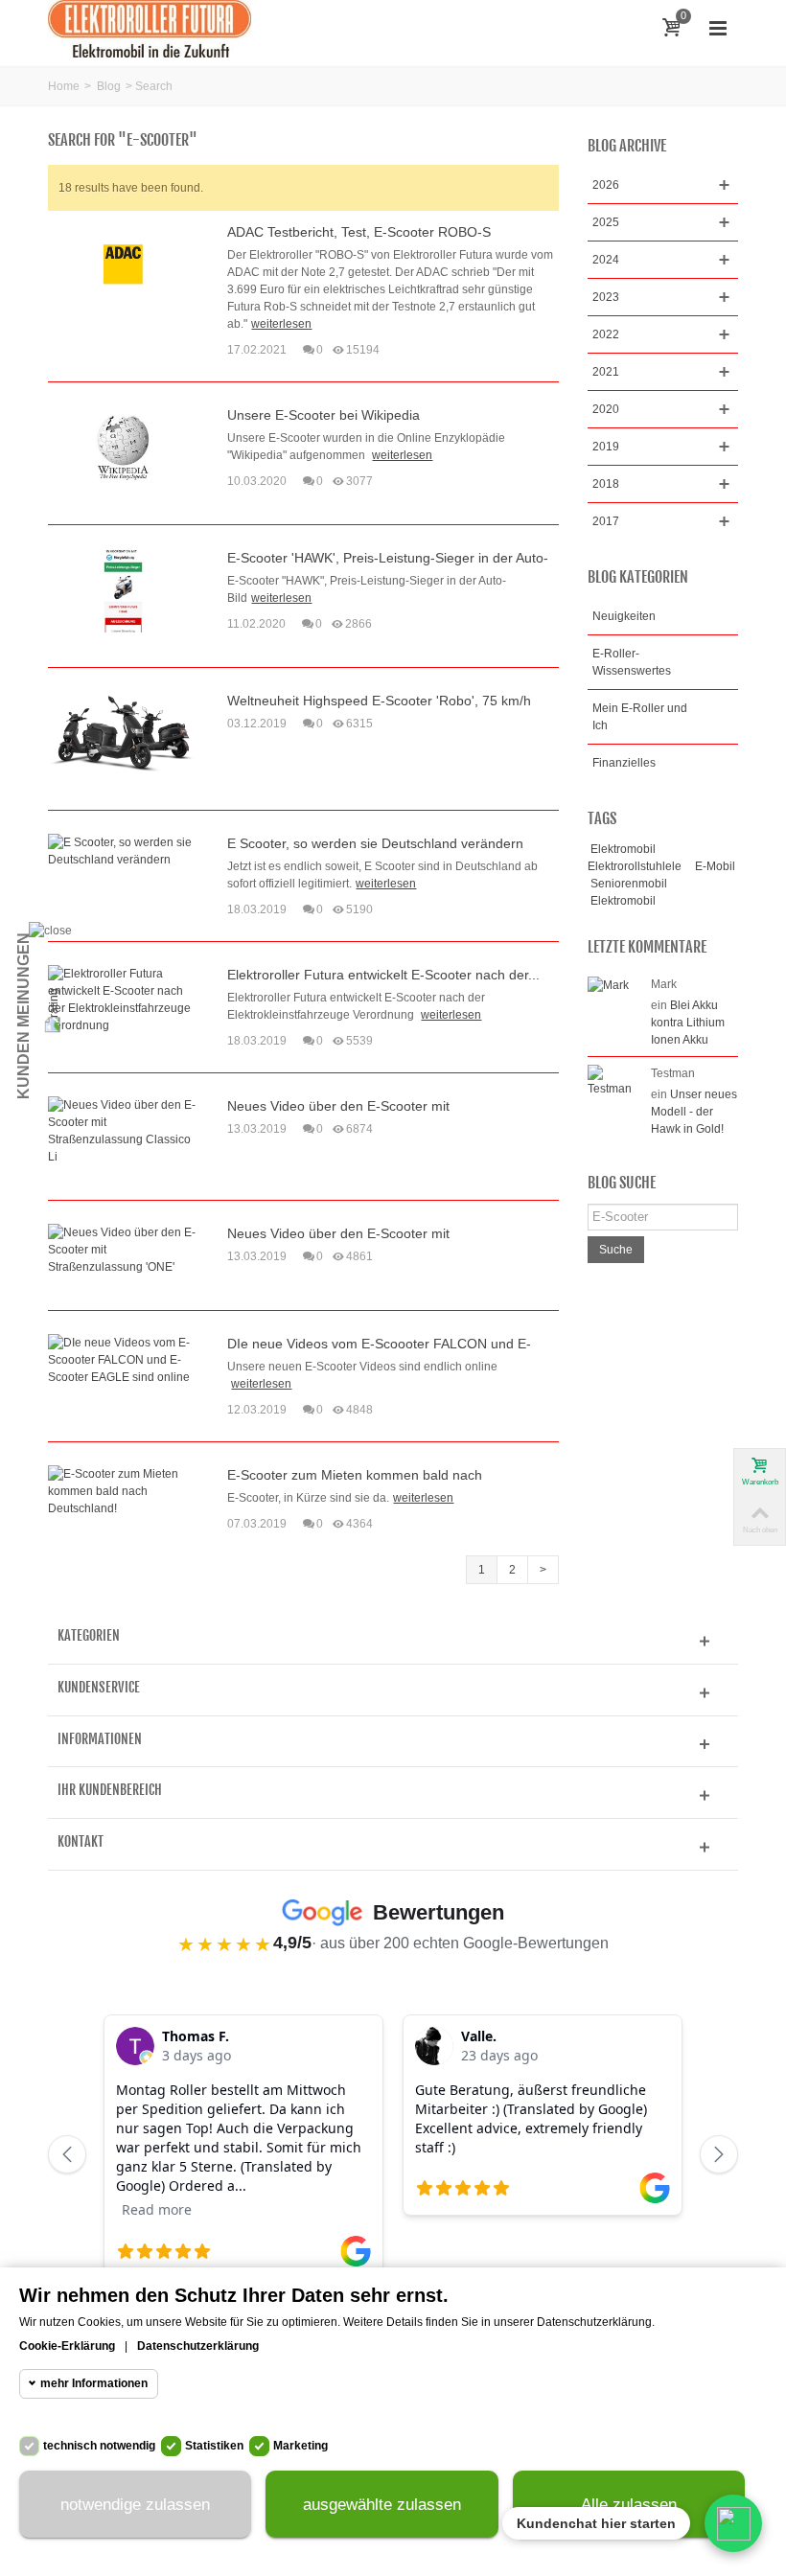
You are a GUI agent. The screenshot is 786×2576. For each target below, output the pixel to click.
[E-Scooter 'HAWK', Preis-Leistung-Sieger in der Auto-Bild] (123, 589)
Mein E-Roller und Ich (640, 717)
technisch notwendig (99, 2446)
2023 (606, 297)
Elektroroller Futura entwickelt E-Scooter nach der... (383, 975)
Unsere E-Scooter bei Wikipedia (324, 415)
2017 (606, 521)
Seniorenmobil (629, 884)
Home (64, 86)
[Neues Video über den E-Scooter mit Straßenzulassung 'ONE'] (123, 1249)
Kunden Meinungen (23, 1016)
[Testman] (614, 1080)
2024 (606, 260)
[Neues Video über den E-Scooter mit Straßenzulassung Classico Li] (123, 1130)
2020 (606, 409)
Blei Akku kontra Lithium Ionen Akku (688, 1023)
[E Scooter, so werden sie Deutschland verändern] (123, 850)
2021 (606, 372)
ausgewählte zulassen (382, 2505)
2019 (606, 447)
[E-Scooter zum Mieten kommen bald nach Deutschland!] (123, 1490)
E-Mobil (715, 866)
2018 (606, 484)
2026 (606, 185)
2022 (606, 334)
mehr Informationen (94, 2383)
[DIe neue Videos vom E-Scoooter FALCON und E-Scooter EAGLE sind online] (123, 1359)
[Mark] (608, 984)
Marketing (301, 2446)
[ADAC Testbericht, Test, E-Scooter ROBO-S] (123, 264)
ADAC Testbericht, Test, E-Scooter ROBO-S (359, 232)
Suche (616, 1250)
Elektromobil (623, 901)
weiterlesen (281, 324)
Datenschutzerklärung (198, 2346)
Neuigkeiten (624, 616)
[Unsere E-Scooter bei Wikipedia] (123, 447)
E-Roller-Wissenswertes (632, 662)
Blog (109, 86)
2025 (606, 222)
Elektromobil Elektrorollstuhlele (635, 858)
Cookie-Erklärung (67, 2346)
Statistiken (214, 2446)
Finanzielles (624, 763)
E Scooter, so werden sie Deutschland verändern (375, 843)
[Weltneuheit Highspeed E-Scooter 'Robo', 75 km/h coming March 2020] (123, 732)
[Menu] (718, 29)
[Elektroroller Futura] (150, 28)
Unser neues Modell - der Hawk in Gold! (694, 1112)
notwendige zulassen (135, 2505)
